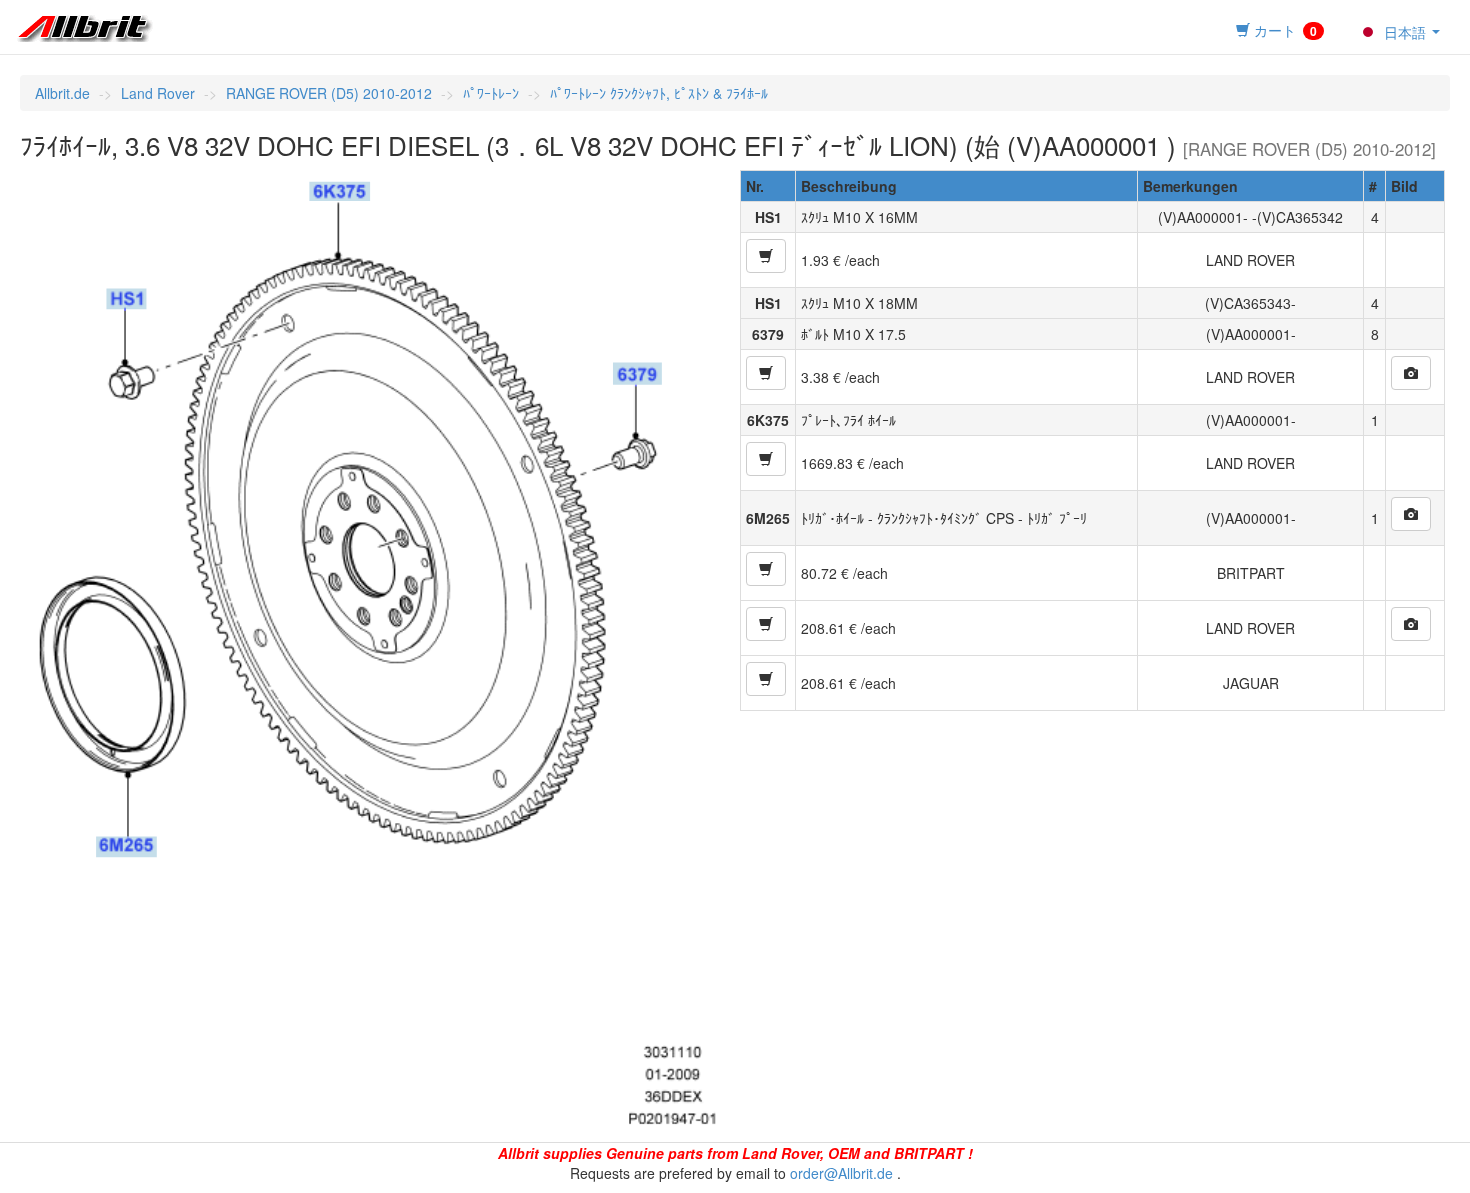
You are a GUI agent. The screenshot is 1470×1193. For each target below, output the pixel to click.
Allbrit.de (62, 93)
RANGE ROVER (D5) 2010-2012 (329, 93)
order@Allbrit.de (841, 1173)
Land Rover (158, 93)
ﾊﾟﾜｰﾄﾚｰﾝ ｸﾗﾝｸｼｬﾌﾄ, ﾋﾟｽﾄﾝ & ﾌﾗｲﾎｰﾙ (659, 93)
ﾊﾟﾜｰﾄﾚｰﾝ (491, 93)
